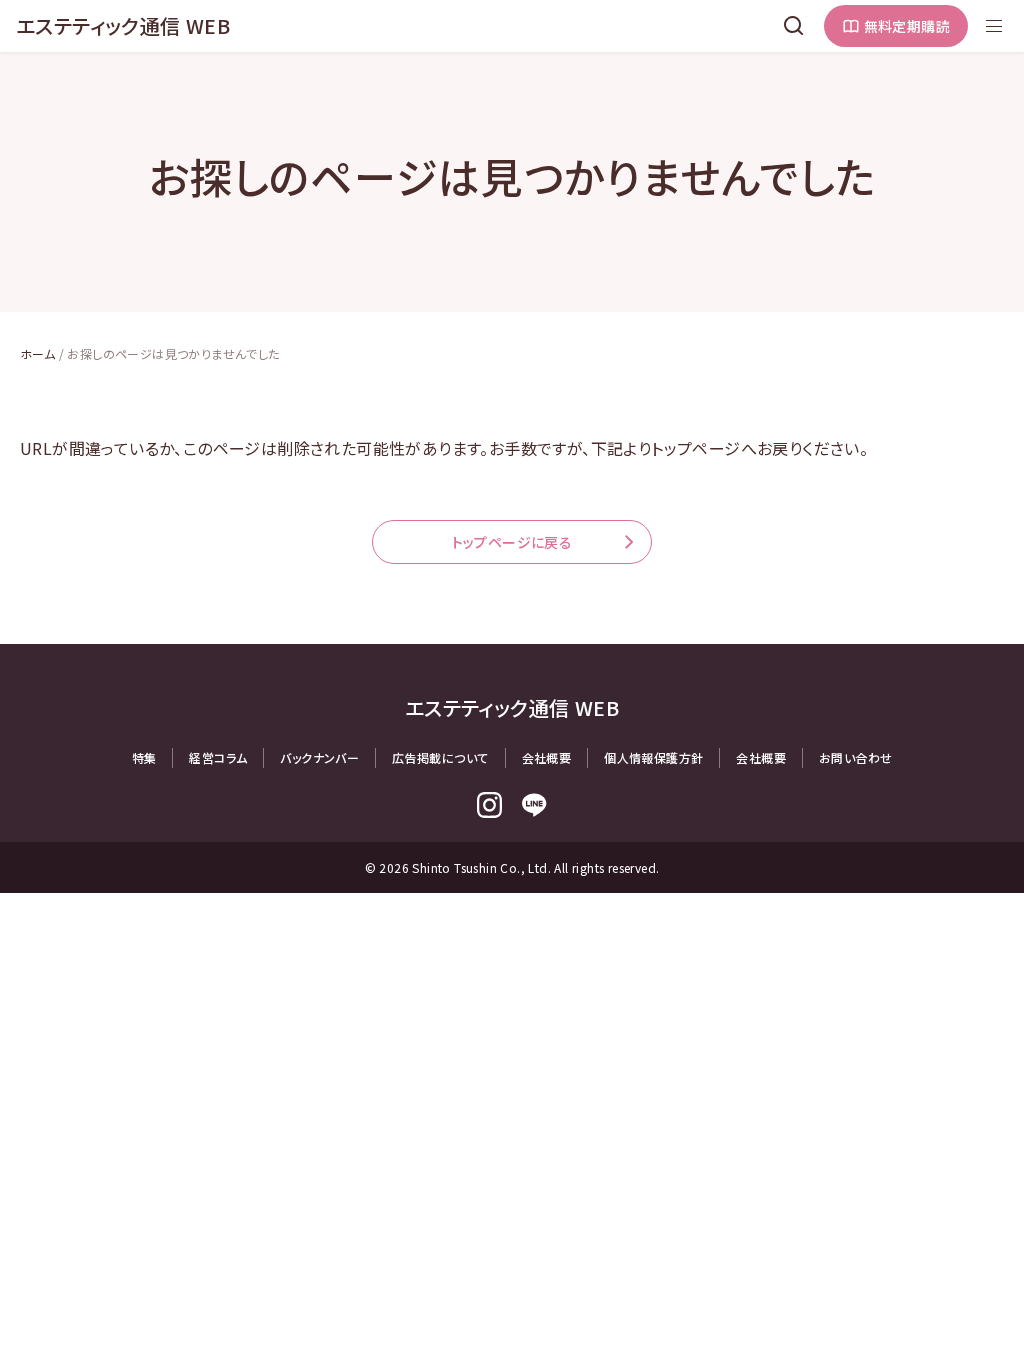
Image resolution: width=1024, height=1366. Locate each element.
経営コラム (218, 757)
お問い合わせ (855, 757)
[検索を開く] (794, 26)
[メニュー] (994, 26)
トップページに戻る (512, 542)
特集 (144, 757)
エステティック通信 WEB (123, 25)
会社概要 (547, 757)
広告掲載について (440, 757)
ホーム (37, 353)
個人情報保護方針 (653, 757)
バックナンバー (319, 757)
